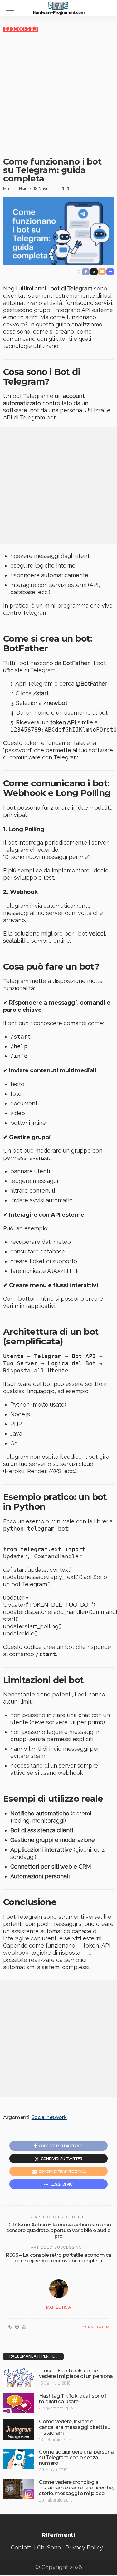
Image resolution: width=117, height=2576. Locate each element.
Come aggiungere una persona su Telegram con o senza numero (76, 2457)
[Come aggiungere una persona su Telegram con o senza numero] (19, 2459)
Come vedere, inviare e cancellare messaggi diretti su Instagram (75, 2427)
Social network (49, 2117)
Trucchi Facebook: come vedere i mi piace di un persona (76, 2373)
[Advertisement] (58, 94)
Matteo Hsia (15, 189)
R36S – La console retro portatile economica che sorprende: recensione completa (58, 2258)
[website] (10, 2327)
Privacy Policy (84, 2547)
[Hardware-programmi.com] (59, 7)
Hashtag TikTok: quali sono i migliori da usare (73, 2399)
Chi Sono (49, 2547)
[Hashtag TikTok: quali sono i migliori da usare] (19, 2403)
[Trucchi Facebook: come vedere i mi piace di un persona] (19, 2377)
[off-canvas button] (10, 8)
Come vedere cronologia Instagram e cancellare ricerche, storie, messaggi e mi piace (76, 2488)
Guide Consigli (21, 29)
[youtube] (24, 2327)
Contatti (22, 2547)
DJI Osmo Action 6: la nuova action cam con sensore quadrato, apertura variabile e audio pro (59, 2230)
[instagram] (17, 2327)
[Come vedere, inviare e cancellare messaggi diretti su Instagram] (19, 2429)
